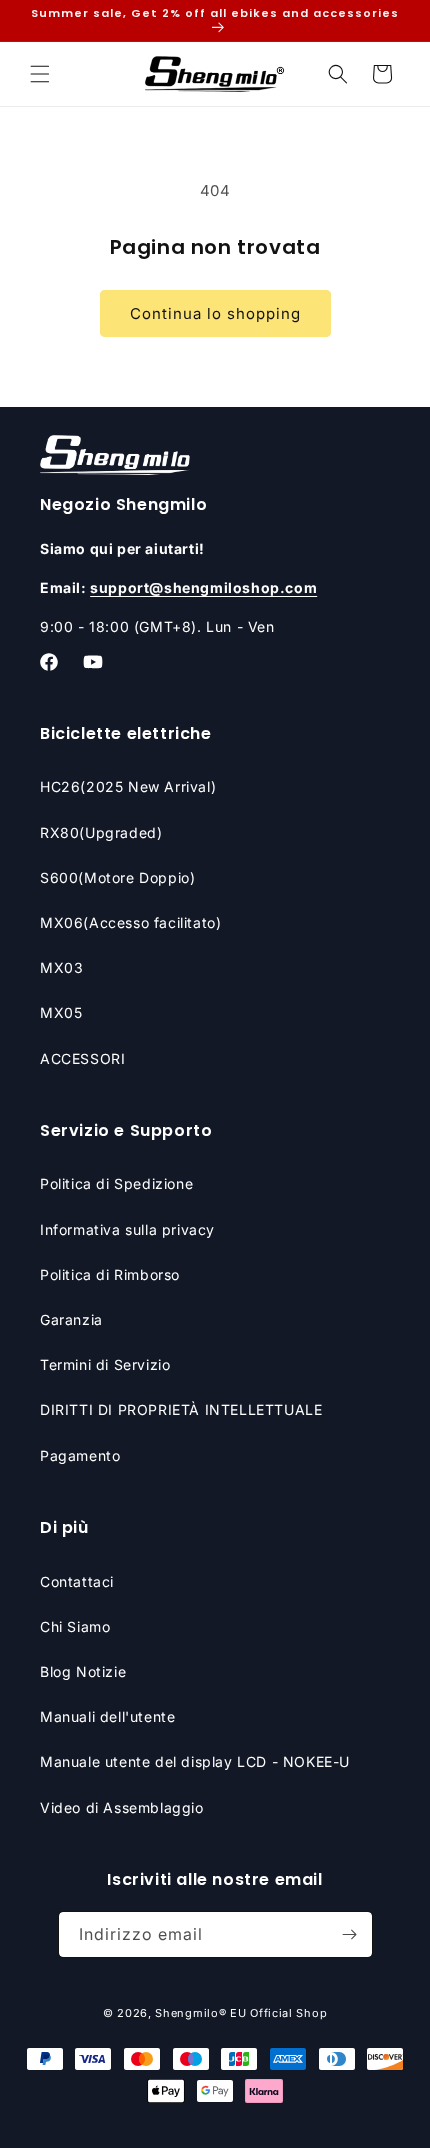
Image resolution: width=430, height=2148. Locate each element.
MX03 (61, 967)
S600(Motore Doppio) (117, 877)
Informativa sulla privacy (127, 1229)
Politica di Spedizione (116, 1183)
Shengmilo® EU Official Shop (241, 2013)
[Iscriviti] (350, 1934)
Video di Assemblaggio (122, 1807)
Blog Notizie (83, 1671)
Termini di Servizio (105, 1364)
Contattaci (77, 1581)
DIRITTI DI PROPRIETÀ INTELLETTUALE (181, 1409)
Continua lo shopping (215, 313)
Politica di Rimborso (110, 1274)
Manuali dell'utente (107, 1716)
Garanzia (71, 1319)
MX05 (61, 1012)
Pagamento (80, 1455)
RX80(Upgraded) (101, 832)
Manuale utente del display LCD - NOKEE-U (195, 1761)
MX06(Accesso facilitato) (130, 922)
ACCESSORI (82, 1058)
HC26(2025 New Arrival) (128, 786)
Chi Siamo (75, 1626)
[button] (40, 74)
